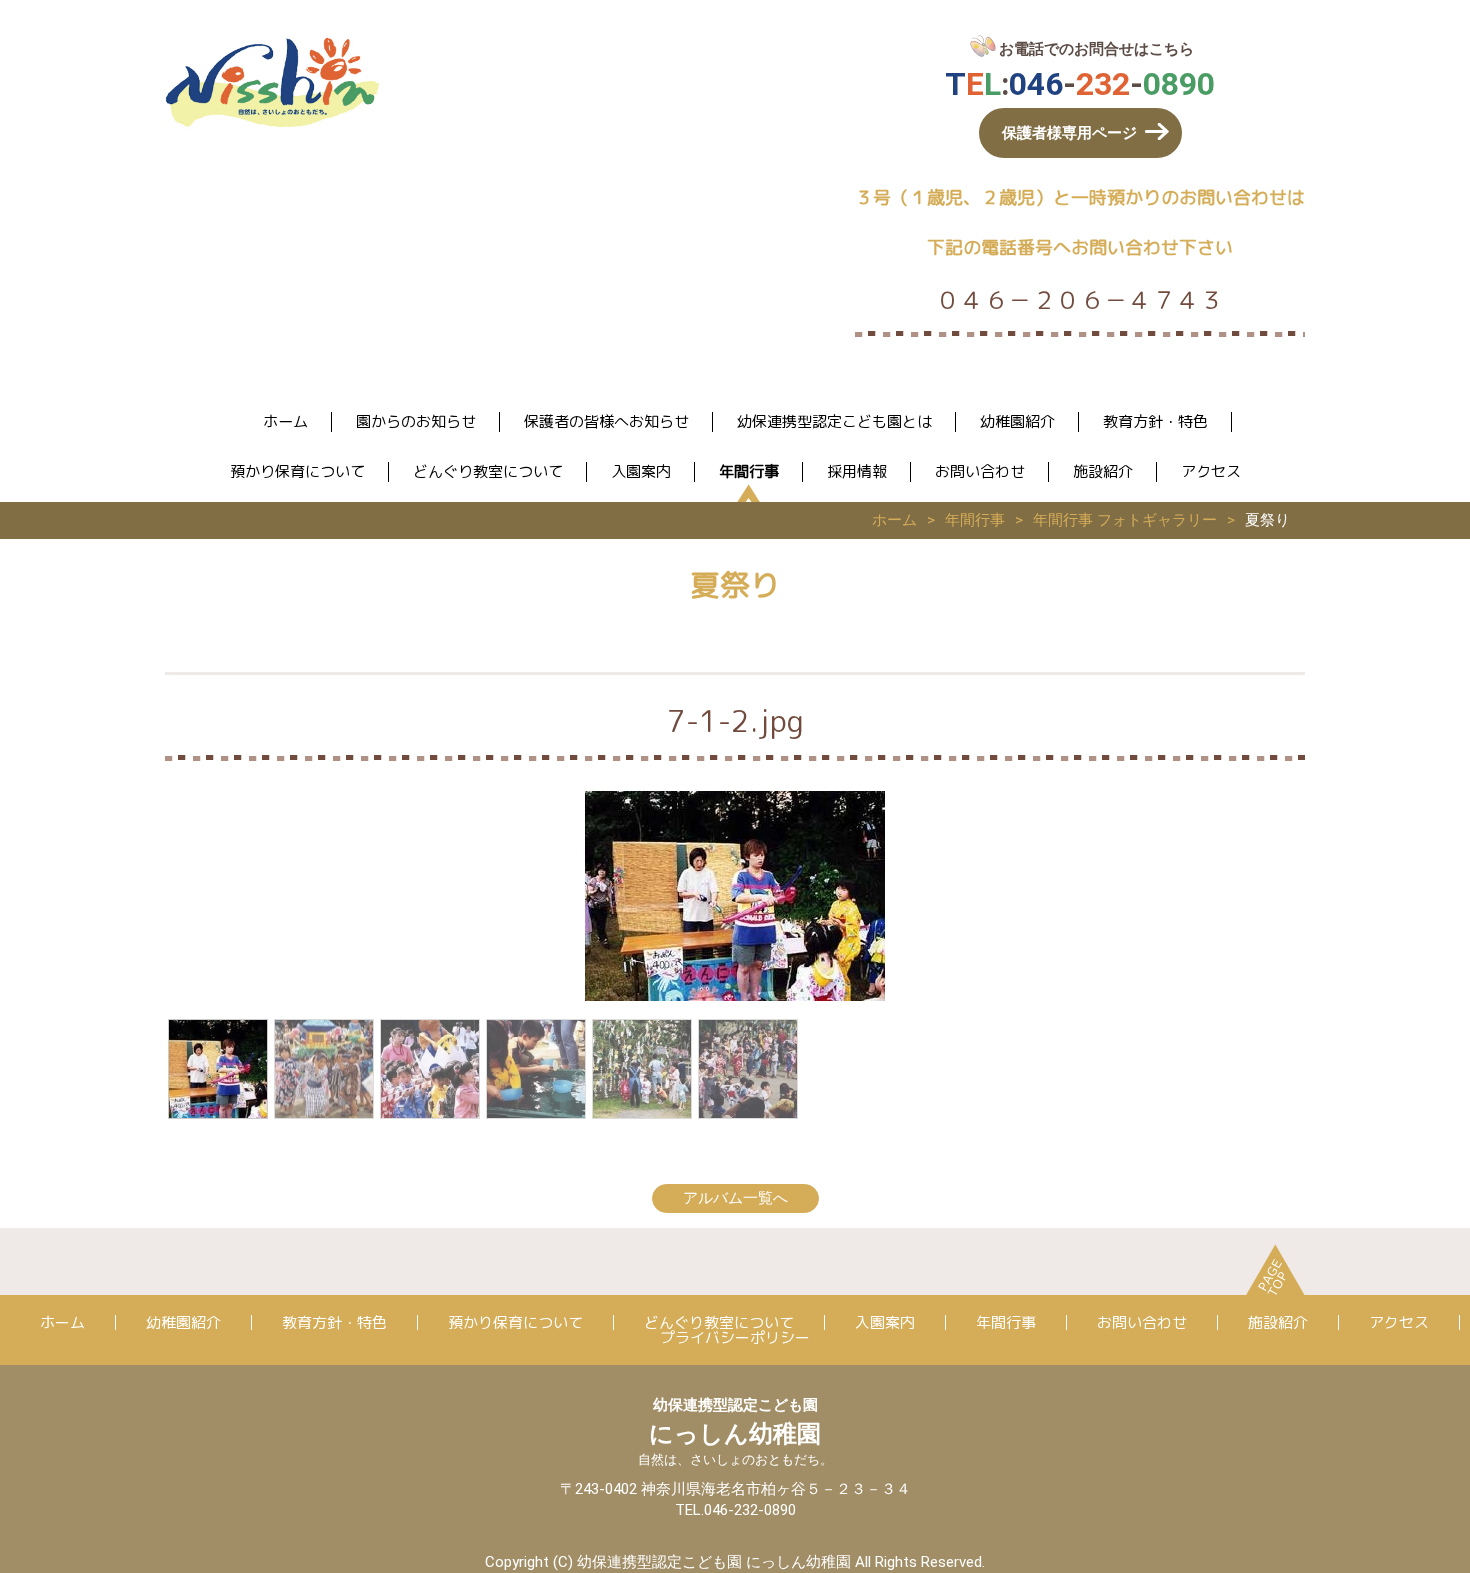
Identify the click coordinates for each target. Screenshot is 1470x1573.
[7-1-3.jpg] (748, 1069)
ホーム (285, 421)
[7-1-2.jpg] (218, 1069)
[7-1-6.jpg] (642, 1069)
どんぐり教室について (488, 471)
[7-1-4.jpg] (430, 1069)
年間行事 (749, 471)
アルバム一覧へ (735, 1198)
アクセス (1211, 471)
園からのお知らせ (416, 421)
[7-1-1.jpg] (324, 1069)
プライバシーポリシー (735, 1337)
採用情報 (857, 471)
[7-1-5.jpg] (536, 1069)
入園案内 (641, 471)
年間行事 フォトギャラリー (1125, 520)
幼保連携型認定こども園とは (834, 421)
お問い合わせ (980, 471)
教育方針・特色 (1155, 421)
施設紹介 (1103, 471)
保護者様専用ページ (1069, 133)
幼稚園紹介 (1017, 421)
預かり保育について (297, 471)
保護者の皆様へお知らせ (606, 421)
